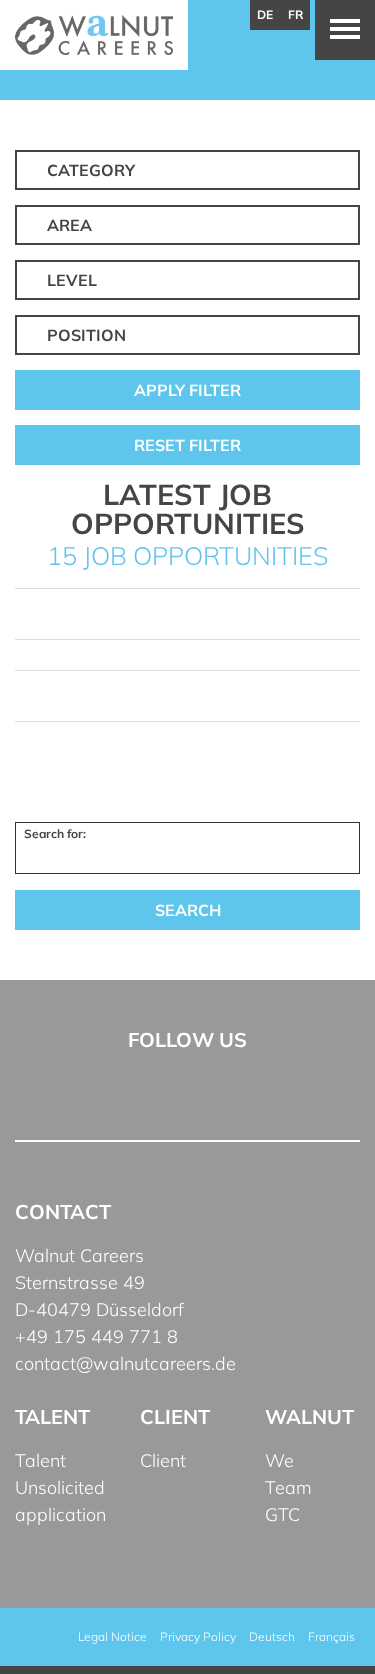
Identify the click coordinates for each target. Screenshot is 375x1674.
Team (288, 1487)
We (279, 1460)
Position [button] (86, 335)
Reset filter (187, 445)
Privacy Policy (198, 1636)
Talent (40, 1460)
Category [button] (91, 170)
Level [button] (72, 280)
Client (163, 1460)
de (265, 14)
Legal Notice (112, 1636)
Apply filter (187, 390)
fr (295, 14)
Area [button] (69, 225)
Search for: (55, 833)
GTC (282, 1514)
